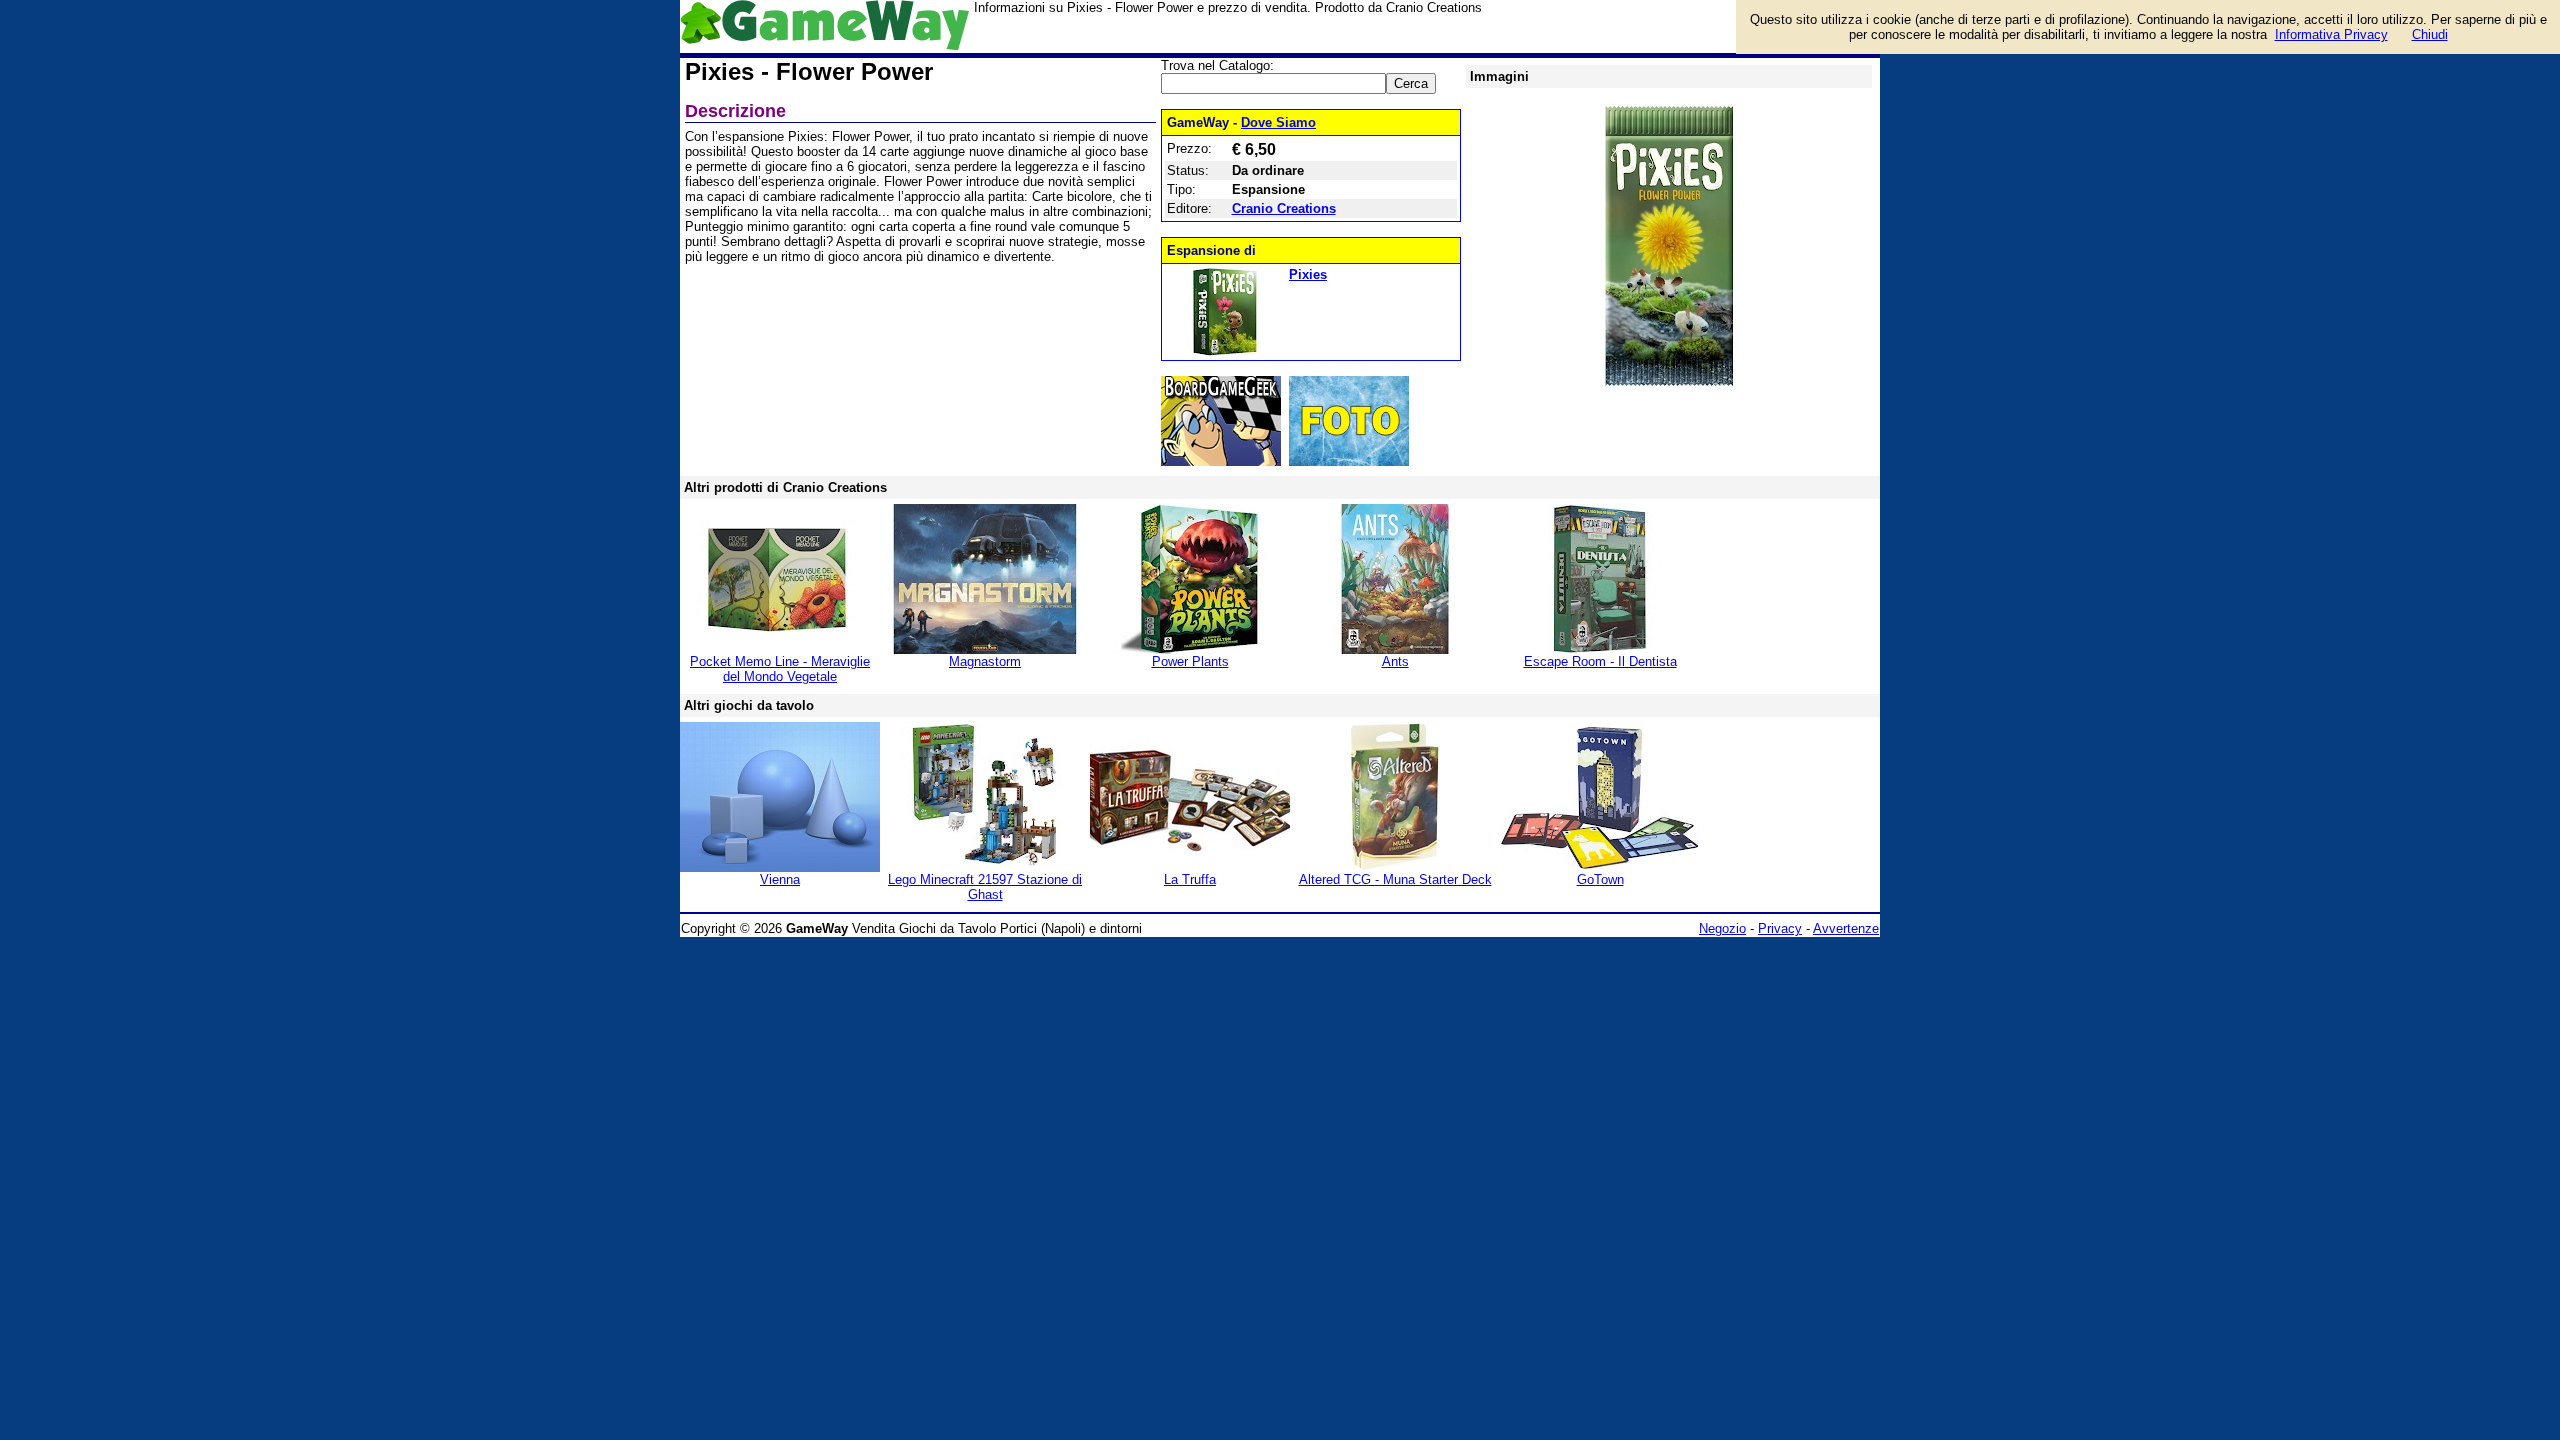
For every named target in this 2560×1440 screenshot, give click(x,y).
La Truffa (1190, 879)
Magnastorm (985, 661)
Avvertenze (1846, 928)
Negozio (1722, 928)
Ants (1395, 661)
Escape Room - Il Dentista (1600, 661)
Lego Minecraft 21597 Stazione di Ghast (985, 887)
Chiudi (2430, 34)
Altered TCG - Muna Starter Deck (1395, 879)
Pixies (1308, 274)
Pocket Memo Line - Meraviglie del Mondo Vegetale (780, 669)
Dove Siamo (1278, 122)
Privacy (1780, 928)
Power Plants (1190, 661)
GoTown (1600, 879)
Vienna (780, 879)
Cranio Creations (1284, 208)
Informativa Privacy (2331, 34)
